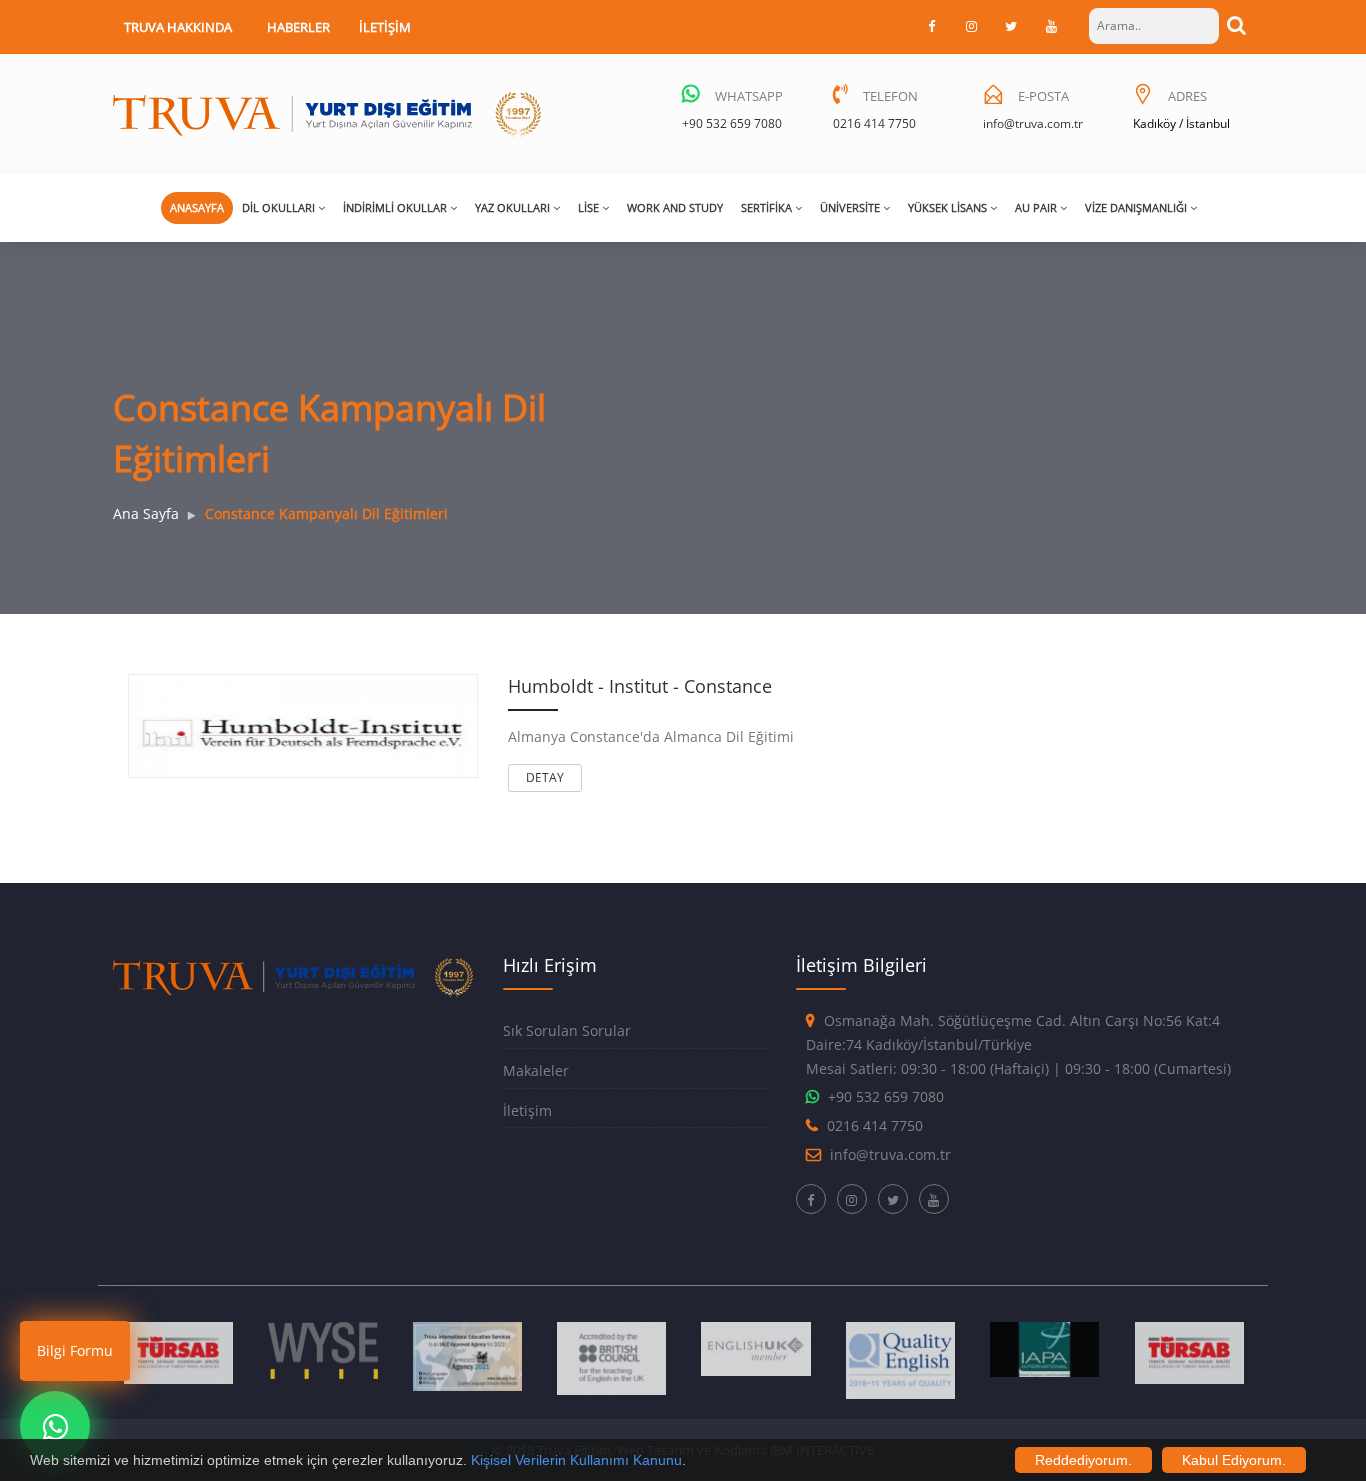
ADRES (1187, 96)
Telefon (890, 96)
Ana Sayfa (146, 513)
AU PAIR (1036, 207)
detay (545, 777)
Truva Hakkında (178, 27)
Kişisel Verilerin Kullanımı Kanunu (576, 1460)
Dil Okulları (278, 207)
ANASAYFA (197, 207)
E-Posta (1043, 96)
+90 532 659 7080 (732, 123)
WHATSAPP (749, 96)
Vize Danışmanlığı (1136, 207)
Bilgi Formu (75, 1350)
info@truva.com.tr (1033, 123)
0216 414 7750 (874, 123)
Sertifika (766, 207)
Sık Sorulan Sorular (567, 1030)
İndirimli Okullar (395, 207)
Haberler (298, 27)
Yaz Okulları (512, 207)
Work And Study (675, 207)
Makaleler (536, 1070)
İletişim (385, 27)
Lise (588, 207)
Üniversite (850, 207)
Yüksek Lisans (947, 207)
